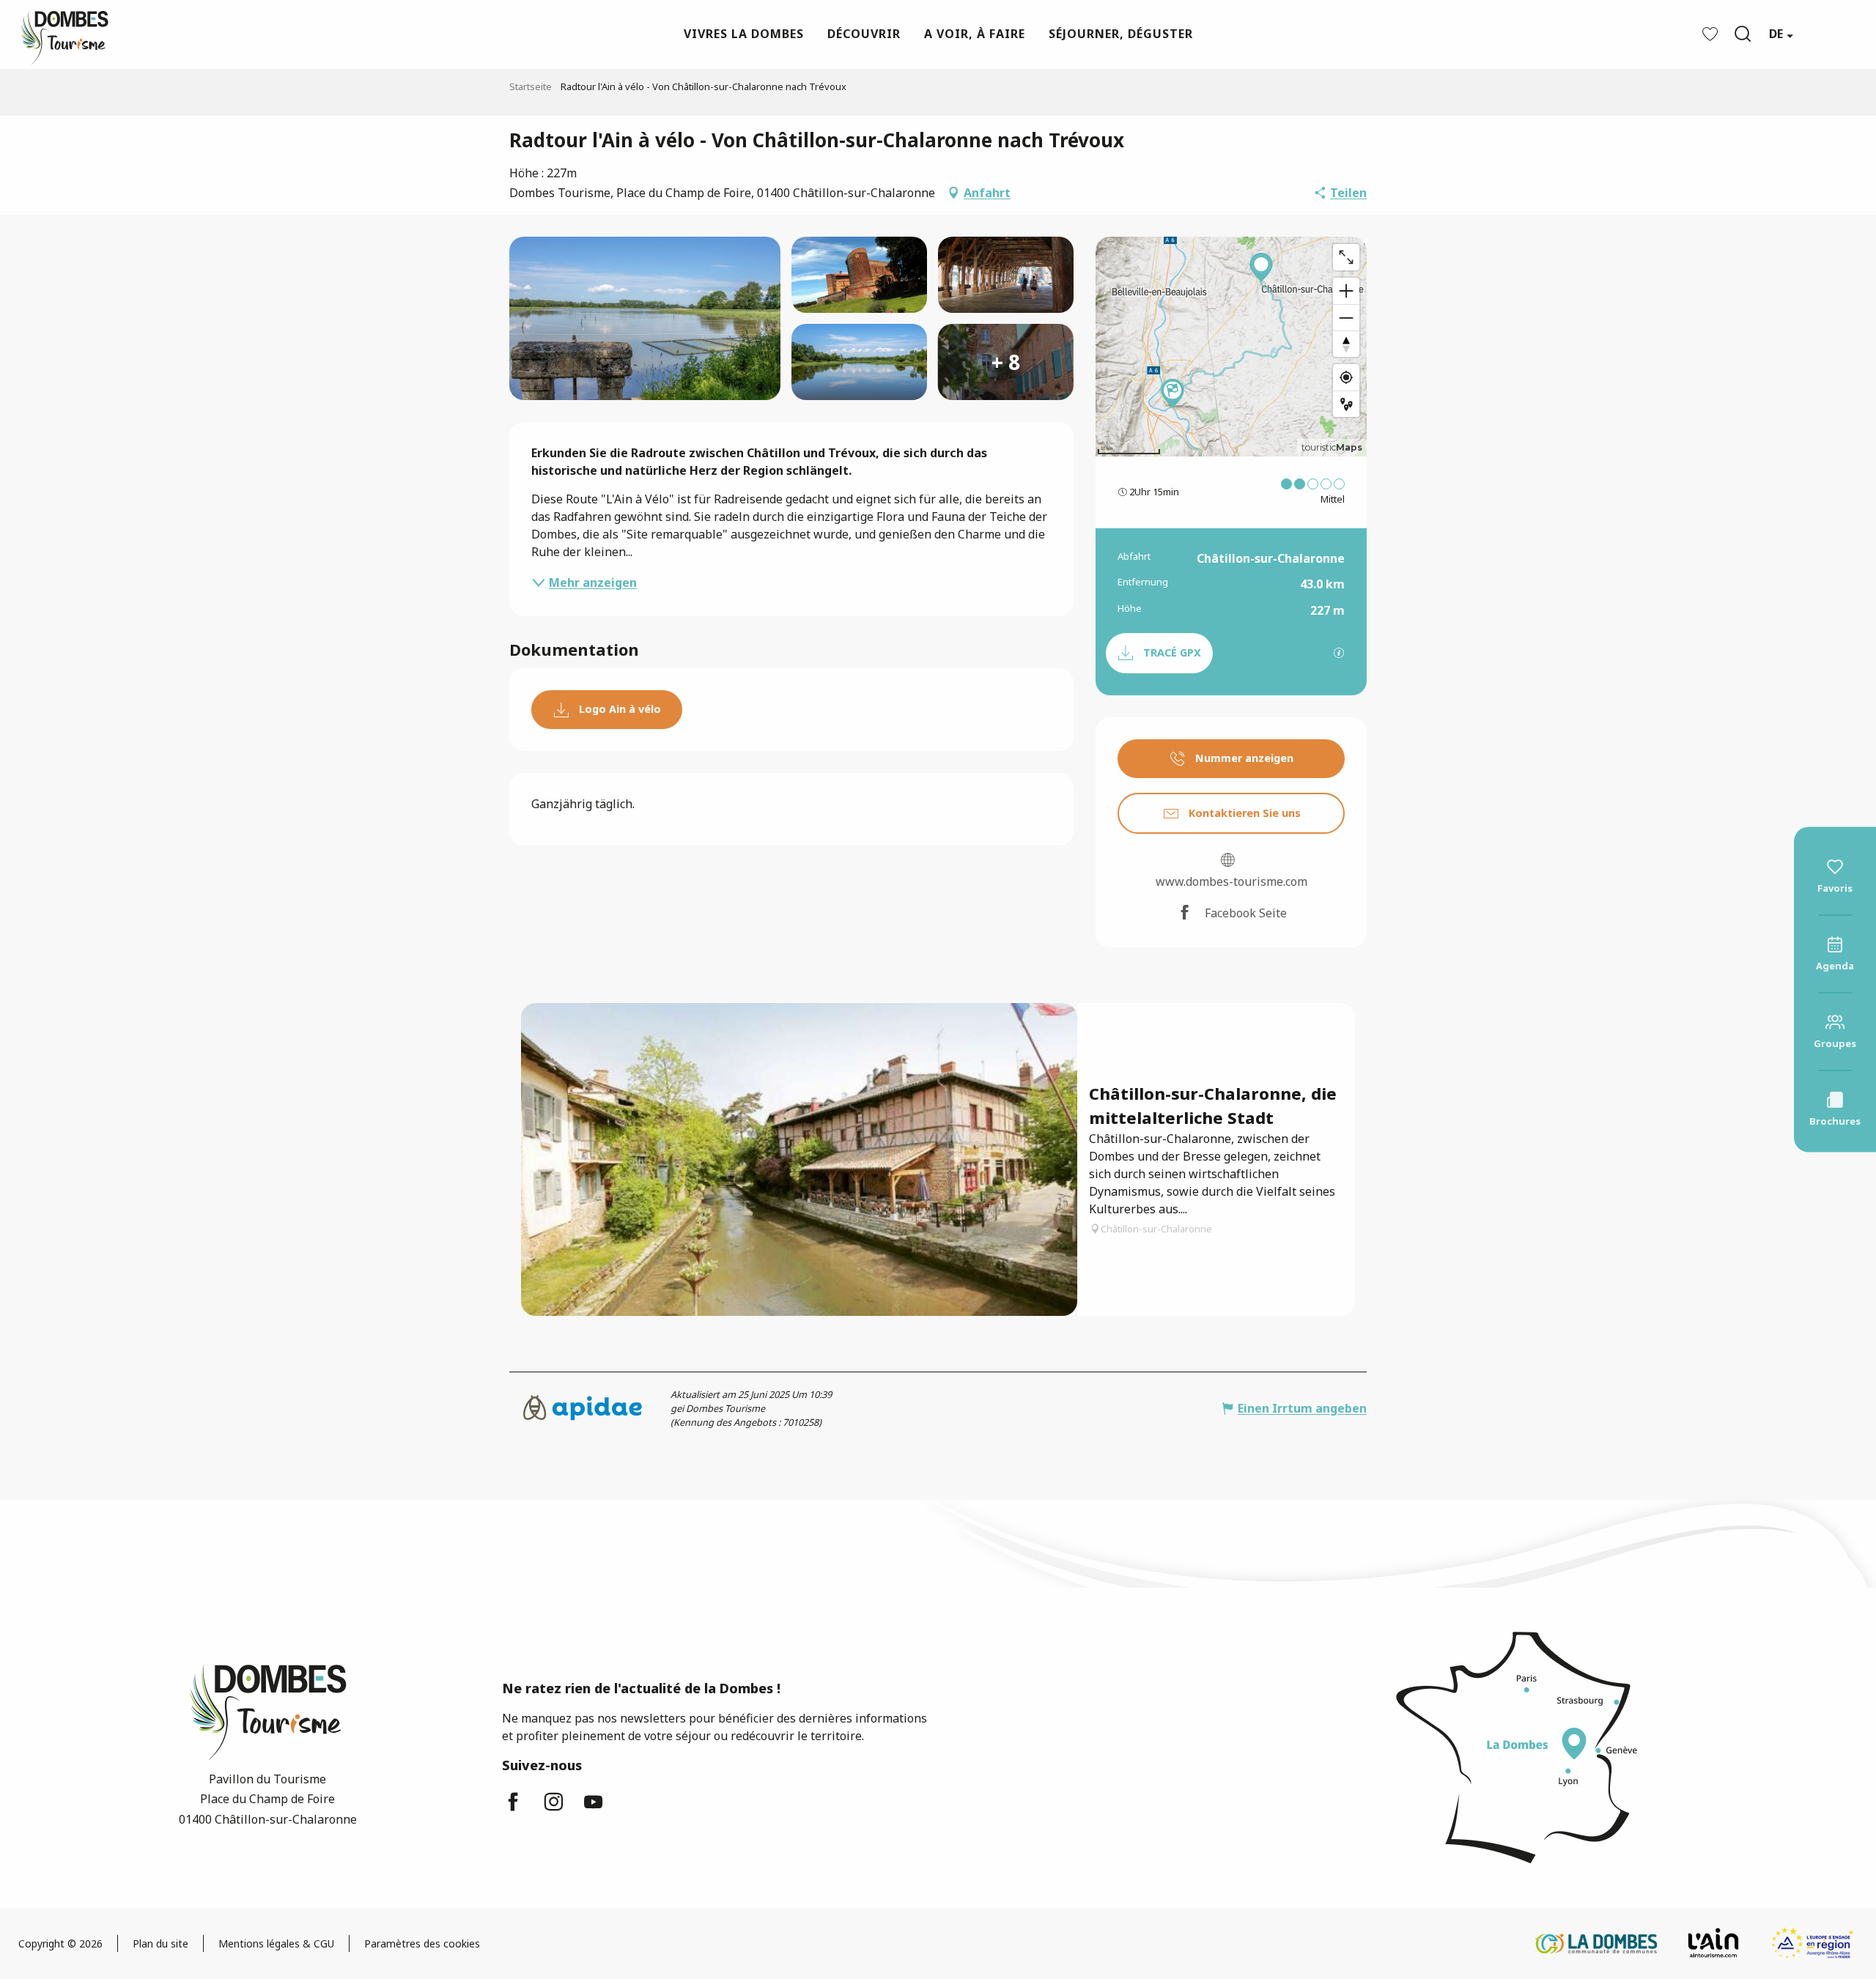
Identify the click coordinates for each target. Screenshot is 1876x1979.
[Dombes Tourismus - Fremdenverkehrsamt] (57, 34)
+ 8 (1006, 362)
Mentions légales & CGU (276, 1943)
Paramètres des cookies (422, 1943)
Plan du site (160, 1943)
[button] (1743, 34)
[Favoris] (1712, 34)
